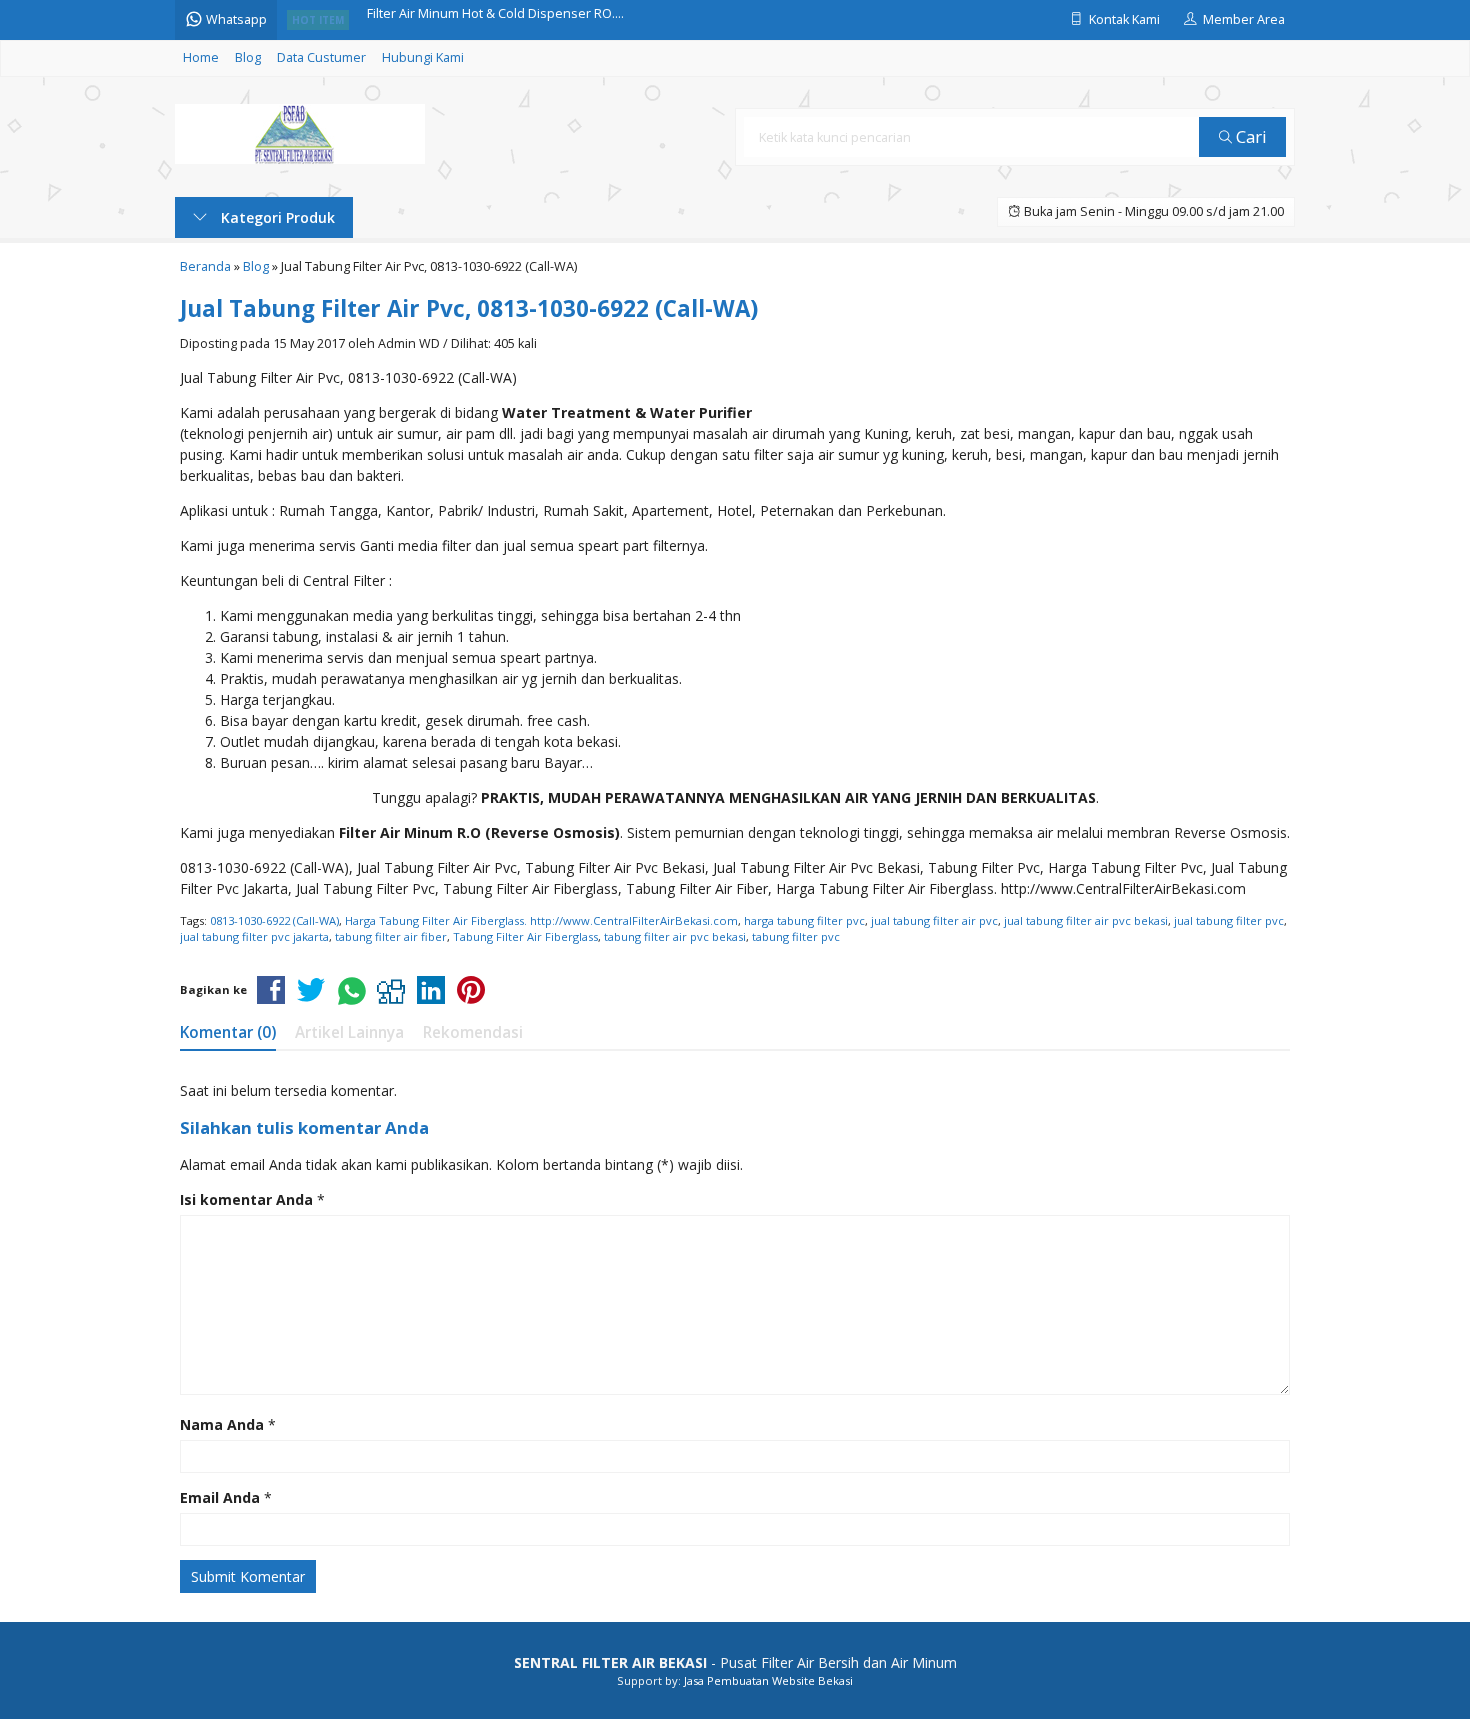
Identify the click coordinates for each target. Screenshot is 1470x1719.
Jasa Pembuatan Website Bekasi (768, 1680)
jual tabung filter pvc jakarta (254, 936)
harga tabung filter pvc (804, 920)
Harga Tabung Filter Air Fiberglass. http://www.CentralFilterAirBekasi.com (541, 920)
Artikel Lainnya (349, 1032)
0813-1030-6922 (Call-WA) (274, 920)
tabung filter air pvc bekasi (675, 936)
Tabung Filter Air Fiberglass (525, 936)
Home (201, 57)
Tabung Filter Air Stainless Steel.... (467, 24)
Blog (248, 57)
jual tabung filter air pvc (934, 920)
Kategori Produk (276, 217)
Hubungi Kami (423, 57)
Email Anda (220, 1497)
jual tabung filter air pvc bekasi (1086, 920)
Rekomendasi (473, 1032)
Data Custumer (321, 57)
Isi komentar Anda (246, 1199)
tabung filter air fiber (391, 936)
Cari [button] (1249, 136)
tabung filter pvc (796, 936)
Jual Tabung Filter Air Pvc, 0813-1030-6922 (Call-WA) (469, 308)
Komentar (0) (228, 1032)
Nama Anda (222, 1424)
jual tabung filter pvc (1229, 920)
